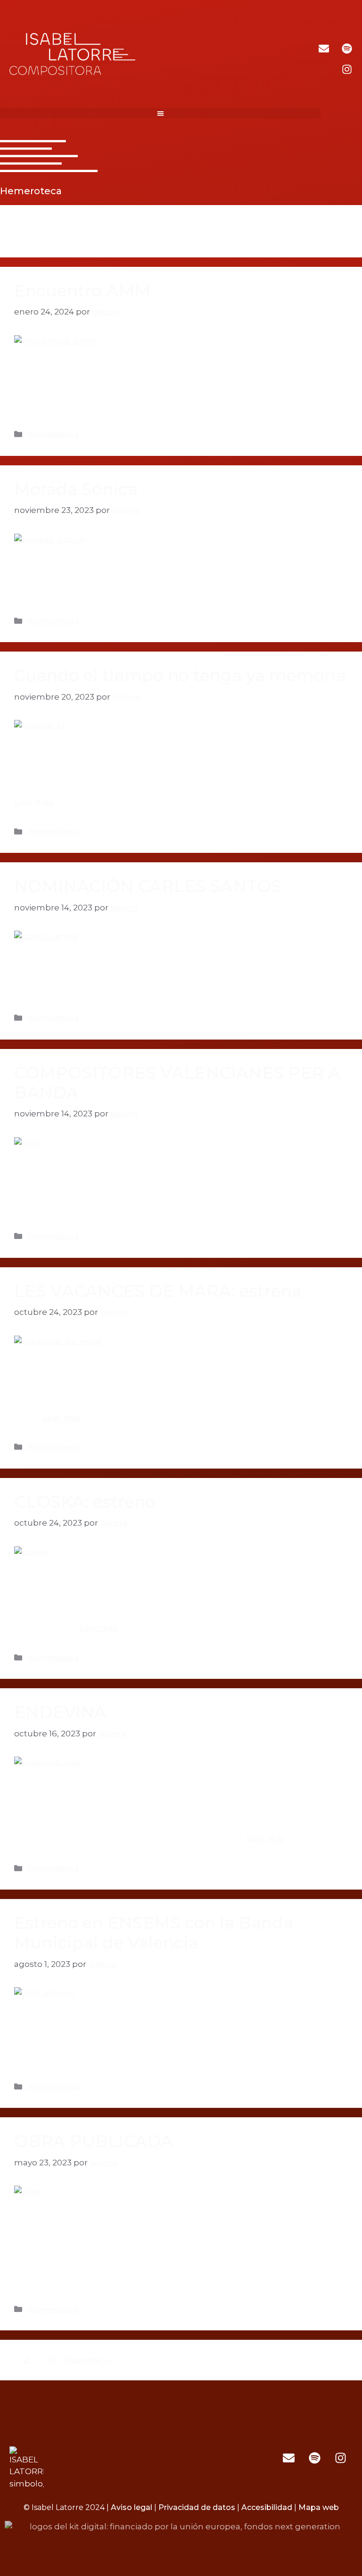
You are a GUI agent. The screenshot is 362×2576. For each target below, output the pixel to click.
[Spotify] (347, 49)
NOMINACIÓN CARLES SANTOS (148, 886)
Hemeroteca (53, 434)
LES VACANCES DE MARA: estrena (158, 1291)
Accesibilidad (267, 2507)
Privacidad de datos (197, 2507)
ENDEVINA (60, 1712)
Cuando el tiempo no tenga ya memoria (180, 675)
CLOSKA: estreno (85, 1502)
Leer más (33, 802)
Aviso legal (132, 2507)
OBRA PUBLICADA (94, 2141)
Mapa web (319, 2507)
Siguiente (87, 2360)
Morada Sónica (76, 489)
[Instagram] (347, 69)
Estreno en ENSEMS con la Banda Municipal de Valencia (154, 1933)
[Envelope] (324, 49)
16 (53, 2360)
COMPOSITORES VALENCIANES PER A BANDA (177, 1083)
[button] (160, 113)
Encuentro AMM (82, 291)
